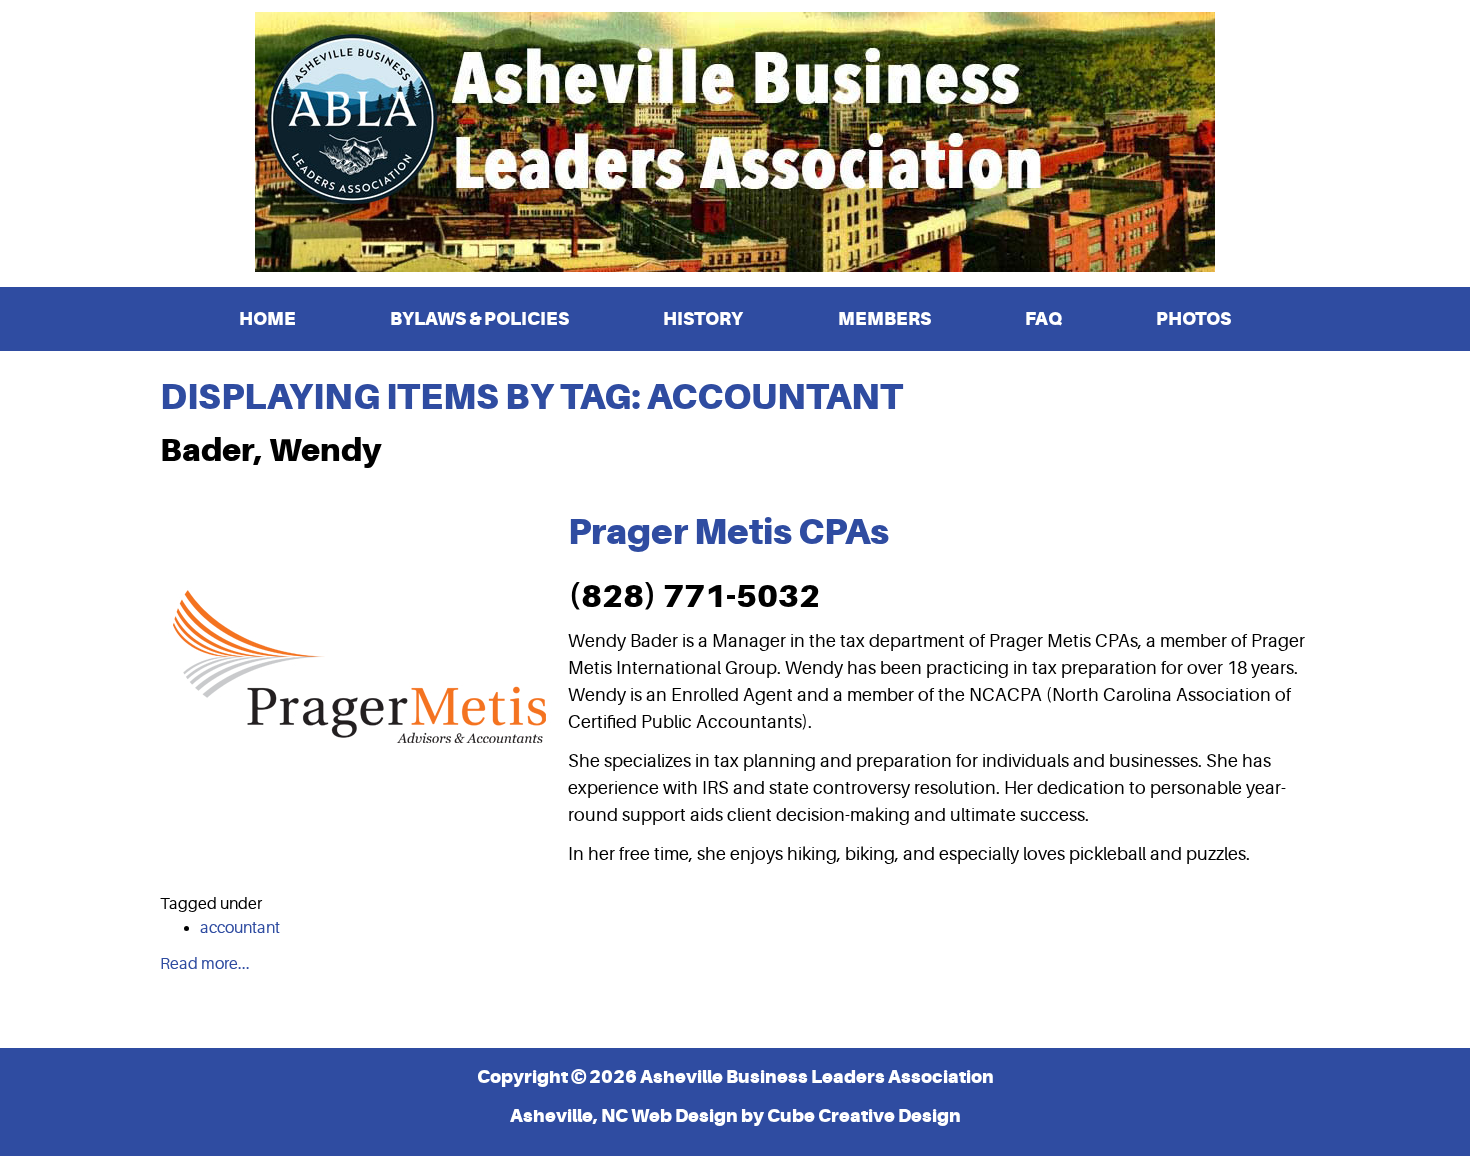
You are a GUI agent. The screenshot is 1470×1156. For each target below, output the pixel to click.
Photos (1193, 318)
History (703, 318)
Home (267, 318)
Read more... (205, 964)
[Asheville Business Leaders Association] (735, 142)
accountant (240, 928)
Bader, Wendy (270, 450)
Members (884, 318)
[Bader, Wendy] (360, 682)
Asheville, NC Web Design (624, 1115)
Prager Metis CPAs (728, 531)
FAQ (1043, 318)
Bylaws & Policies (479, 318)
